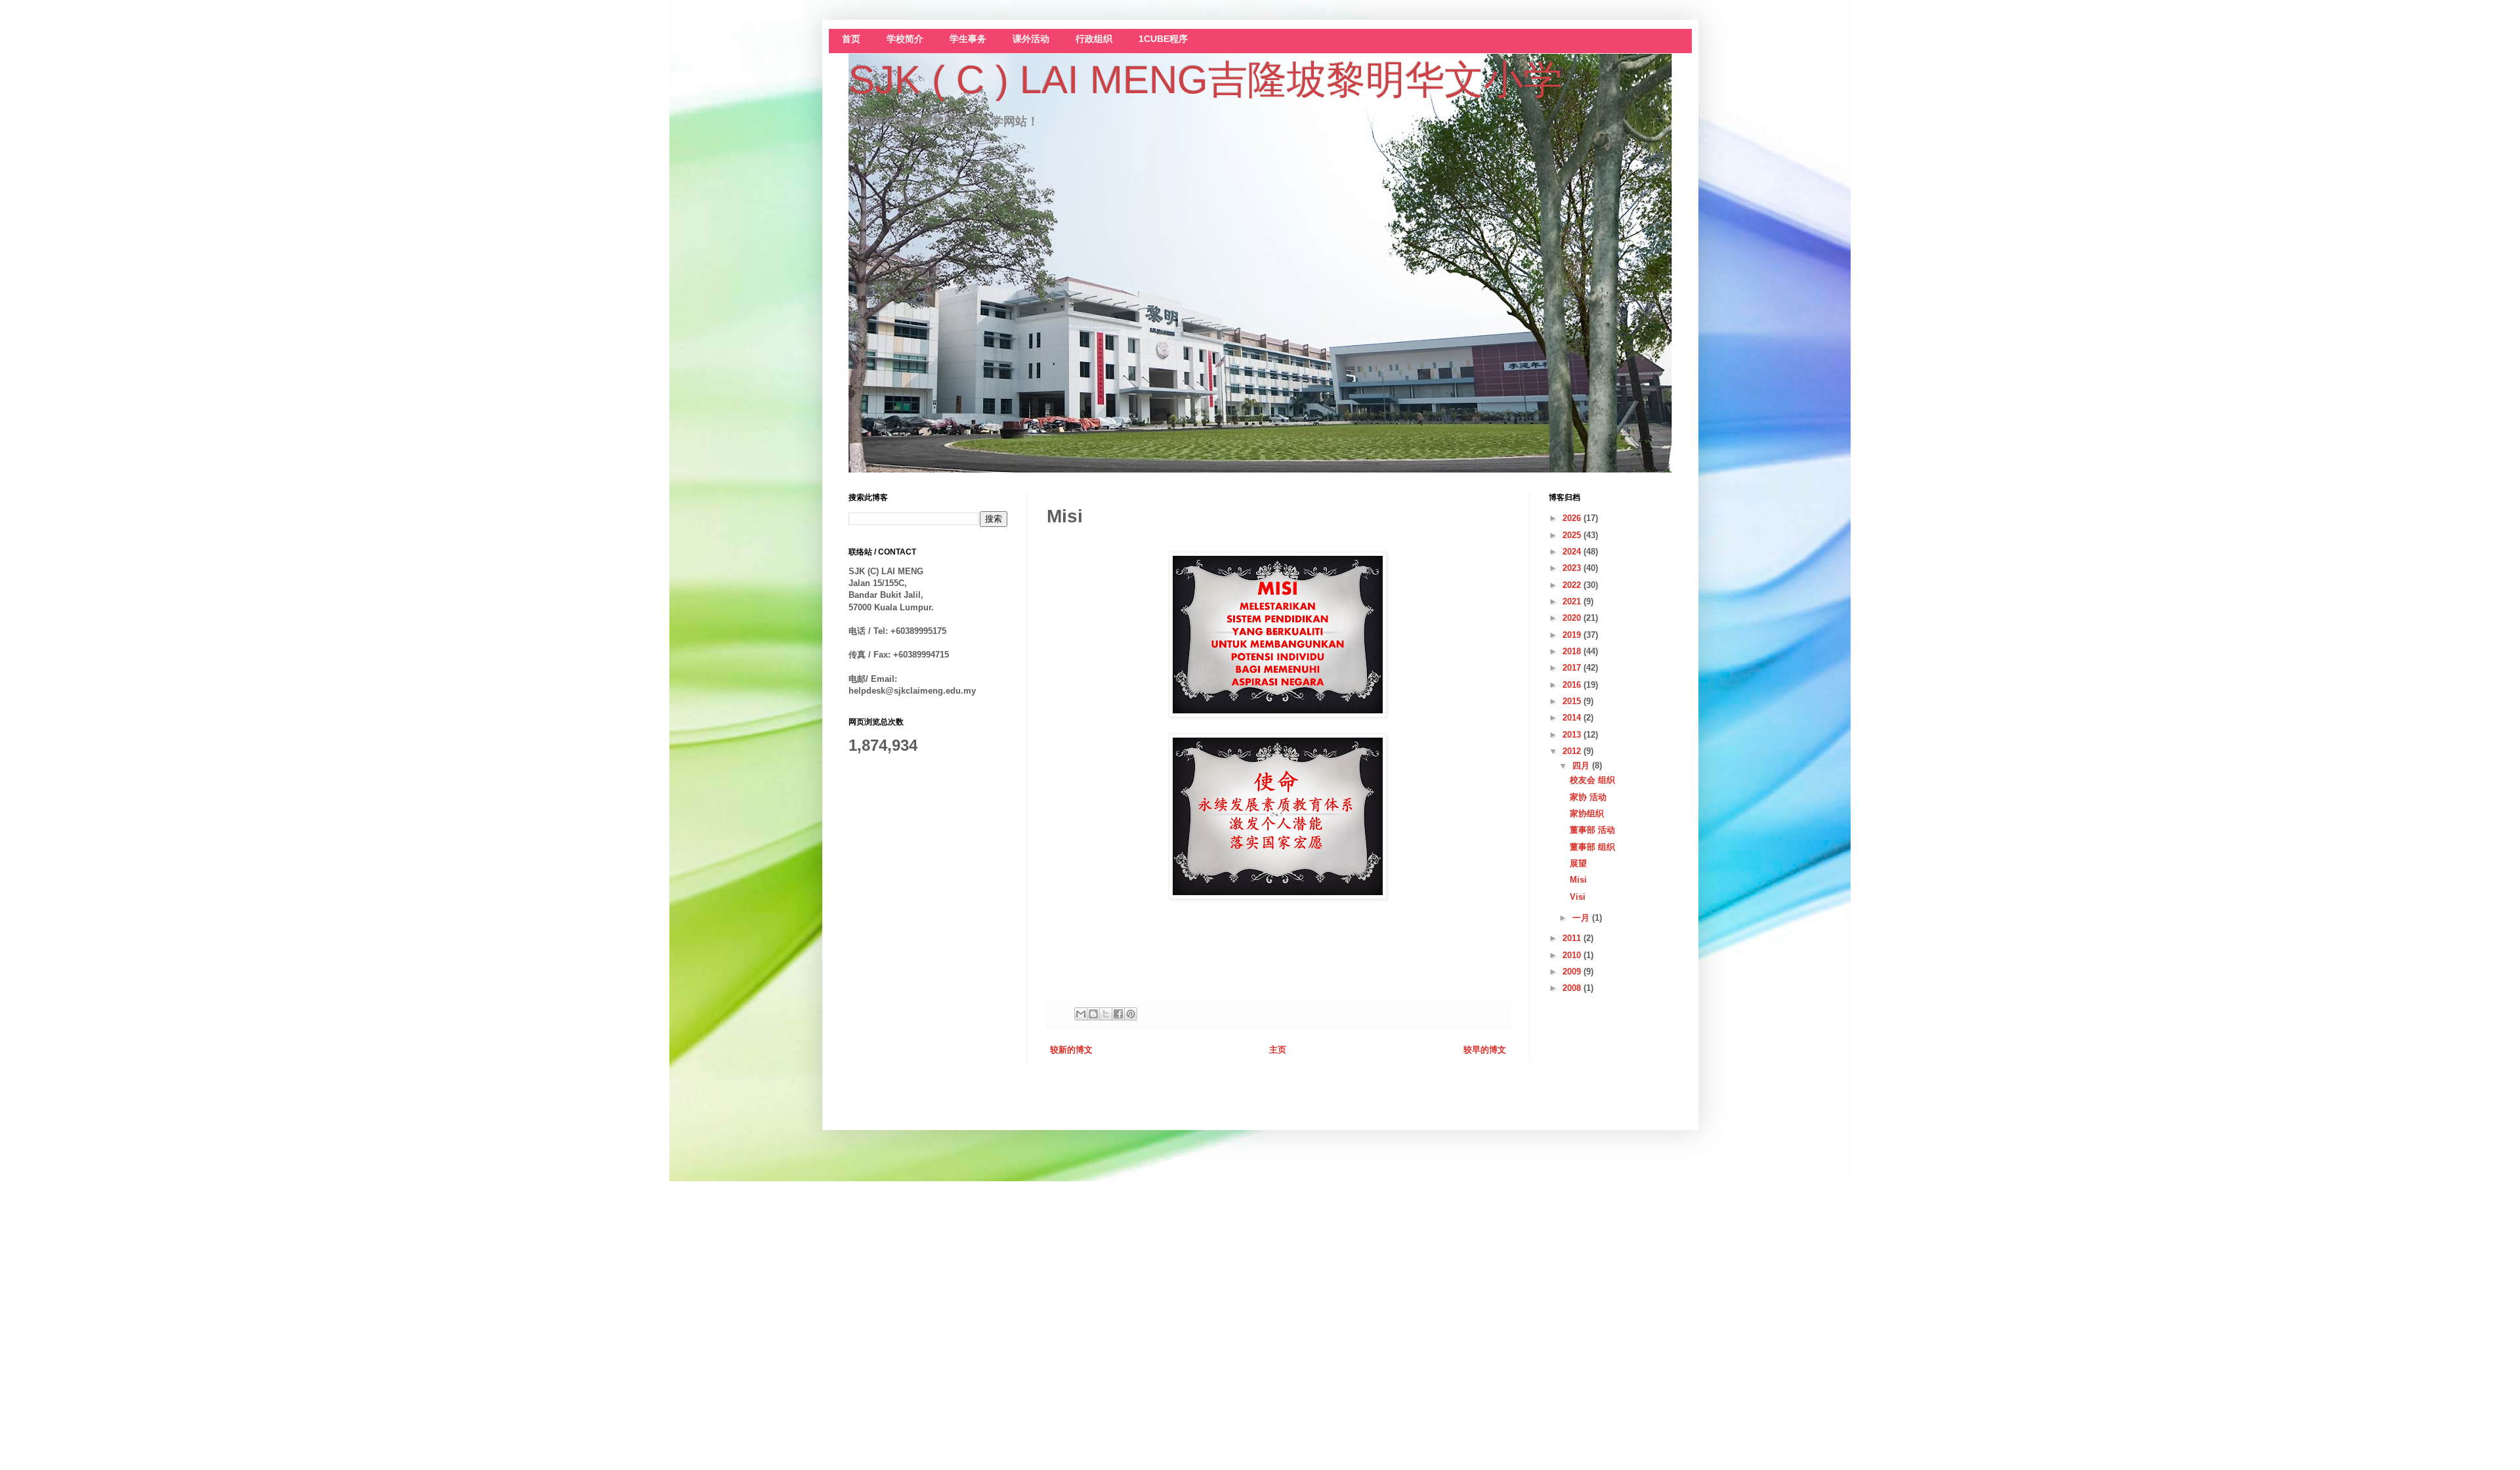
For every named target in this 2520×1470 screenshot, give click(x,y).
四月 (1582, 766)
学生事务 (968, 39)
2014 (1573, 718)
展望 (1578, 863)
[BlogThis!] (1093, 1014)
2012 (1573, 751)
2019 (1573, 635)
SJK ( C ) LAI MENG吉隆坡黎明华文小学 (1206, 80)
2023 (1573, 568)
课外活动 (1031, 39)
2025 (1573, 535)
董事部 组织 (1592, 847)
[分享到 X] (1106, 1014)
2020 (1573, 618)
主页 (1278, 1050)
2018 (1573, 651)
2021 (1573, 601)
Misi (1578, 880)
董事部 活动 (1592, 830)
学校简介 (905, 39)
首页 (851, 39)
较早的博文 (1485, 1050)
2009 (1573, 972)
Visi (1578, 897)
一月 (1582, 918)
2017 (1573, 668)
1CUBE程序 (1163, 39)
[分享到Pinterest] (1131, 1014)
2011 (1573, 938)
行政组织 (1094, 39)
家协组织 (1587, 813)
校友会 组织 (1592, 780)
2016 (1573, 685)
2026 (1573, 518)
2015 (1573, 701)
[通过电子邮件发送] (1081, 1014)
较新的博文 (1071, 1050)
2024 (1573, 552)
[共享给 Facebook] (1118, 1014)
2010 (1573, 955)
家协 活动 (1588, 797)
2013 (1573, 735)
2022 (1573, 585)
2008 (1573, 988)
